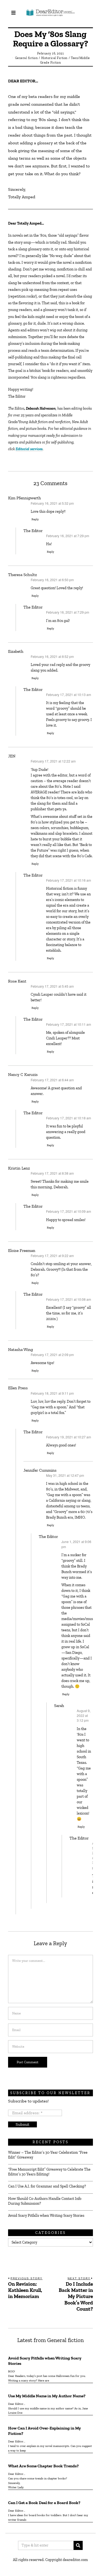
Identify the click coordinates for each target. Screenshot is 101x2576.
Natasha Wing (20, 1349)
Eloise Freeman (22, 1250)
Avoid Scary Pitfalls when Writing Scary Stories (46, 2216)
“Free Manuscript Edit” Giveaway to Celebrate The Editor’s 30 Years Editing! (49, 2172)
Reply (35, 519)
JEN (12, 756)
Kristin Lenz (19, 1168)
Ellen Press (18, 1388)
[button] (78, 2545)
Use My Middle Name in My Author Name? (47, 2396)
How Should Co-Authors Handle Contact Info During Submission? (45, 2201)
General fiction (27, 58)
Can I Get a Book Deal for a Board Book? (44, 2503)
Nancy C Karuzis (23, 1074)
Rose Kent (17, 981)
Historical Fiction (54, 58)
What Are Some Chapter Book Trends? (43, 2466)
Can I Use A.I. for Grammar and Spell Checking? (47, 2186)
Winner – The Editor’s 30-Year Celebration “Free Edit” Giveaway (48, 2155)
